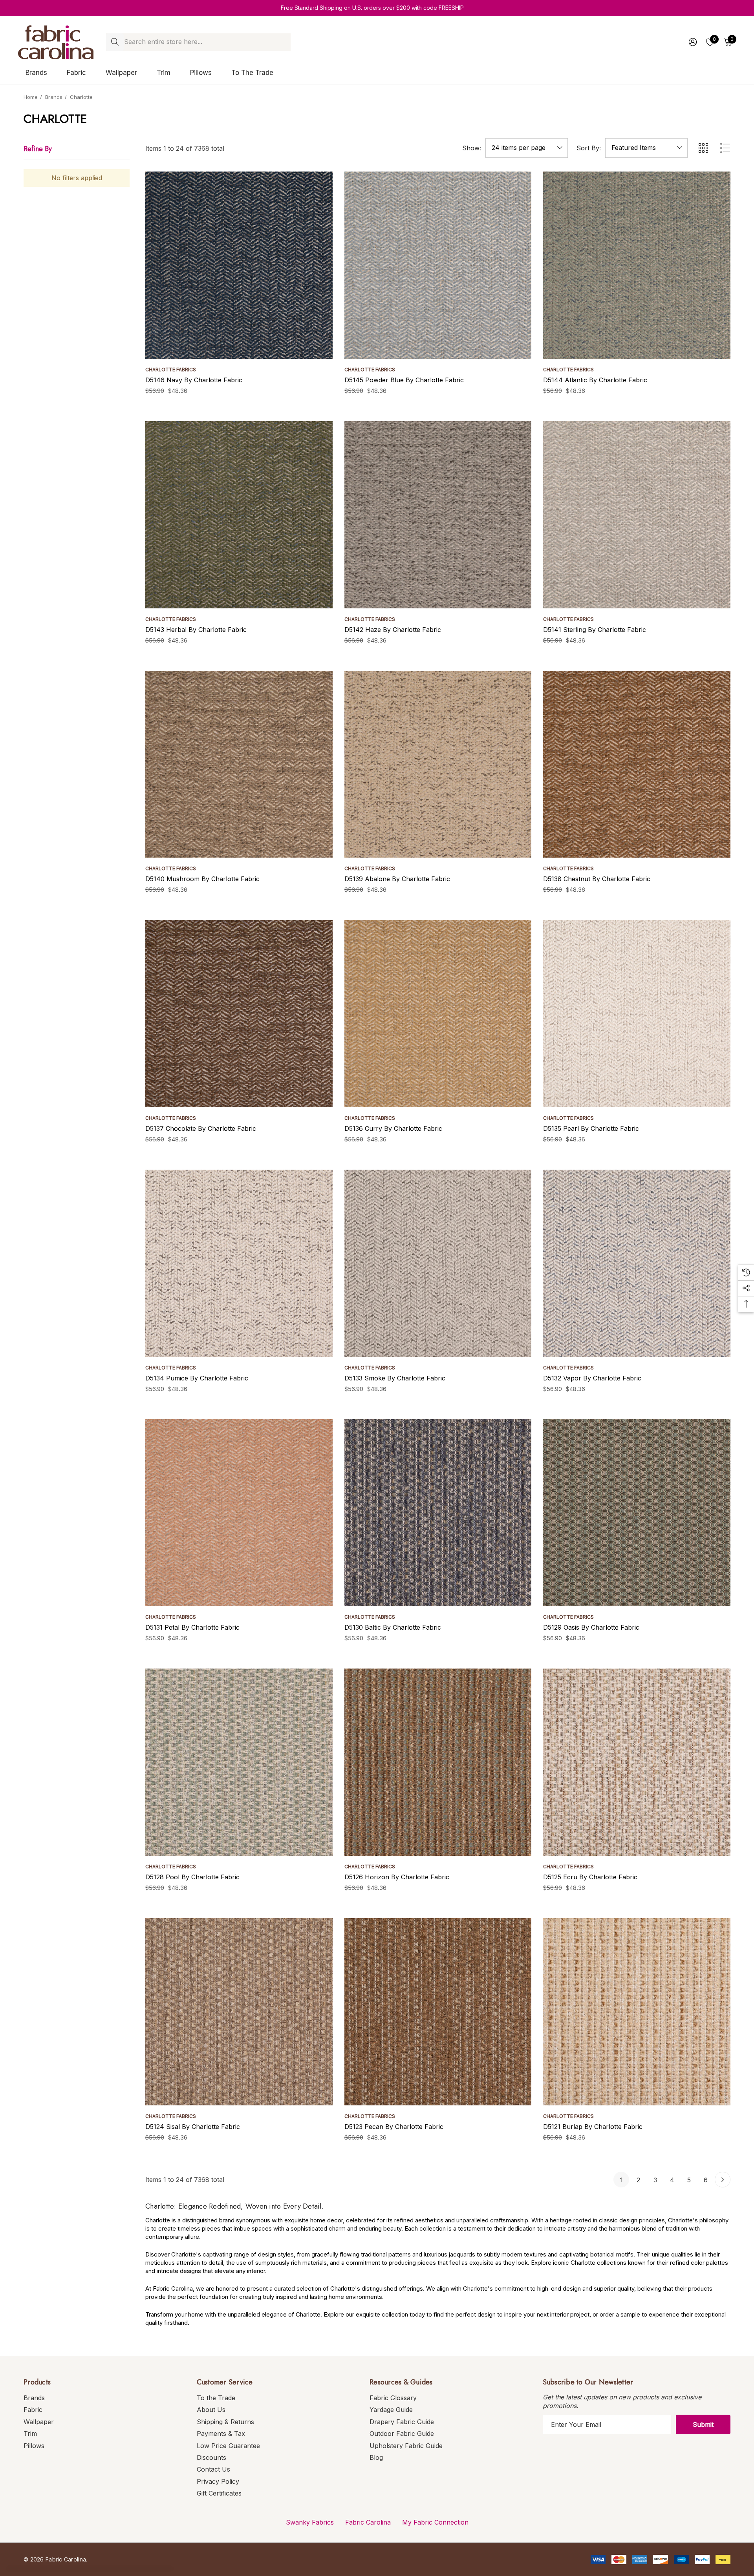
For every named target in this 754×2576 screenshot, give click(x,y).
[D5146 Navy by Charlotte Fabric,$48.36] (239, 265)
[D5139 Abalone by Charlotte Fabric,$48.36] (438, 764)
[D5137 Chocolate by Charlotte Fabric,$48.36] (239, 1014)
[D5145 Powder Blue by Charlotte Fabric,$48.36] (438, 265)
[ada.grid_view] (703, 148)
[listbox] (646, 148)
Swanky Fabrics (310, 2522)
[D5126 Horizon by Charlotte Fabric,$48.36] (438, 1762)
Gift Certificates (219, 2493)
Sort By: (589, 148)
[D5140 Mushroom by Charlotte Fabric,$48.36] (239, 764)
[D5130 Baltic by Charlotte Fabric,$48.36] (438, 1513)
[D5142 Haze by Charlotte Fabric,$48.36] (438, 515)
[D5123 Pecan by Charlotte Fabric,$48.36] (438, 2012)
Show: (472, 148)
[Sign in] (692, 42)
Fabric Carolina (368, 2522)
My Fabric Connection (435, 2522)
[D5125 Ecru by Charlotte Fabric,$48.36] (637, 1762)
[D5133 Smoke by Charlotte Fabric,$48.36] (438, 1263)
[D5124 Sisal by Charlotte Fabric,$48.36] (239, 2012)
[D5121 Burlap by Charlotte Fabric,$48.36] (637, 2012)
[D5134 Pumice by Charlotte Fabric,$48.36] (239, 1263)
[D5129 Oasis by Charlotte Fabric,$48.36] (637, 1513)
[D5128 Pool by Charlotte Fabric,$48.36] (239, 1762)
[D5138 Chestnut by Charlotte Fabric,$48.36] (637, 764)
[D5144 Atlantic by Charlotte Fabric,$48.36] (637, 265)
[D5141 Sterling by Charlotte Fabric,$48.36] (637, 515)
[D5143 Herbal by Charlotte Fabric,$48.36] (239, 515)
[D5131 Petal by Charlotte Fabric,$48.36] (239, 1513)
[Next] (723, 2180)
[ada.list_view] (725, 148)
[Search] (115, 42)
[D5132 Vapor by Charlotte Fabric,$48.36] (637, 1263)
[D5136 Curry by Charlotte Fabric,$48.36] (438, 1014)
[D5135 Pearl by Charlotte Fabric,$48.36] (637, 1014)
